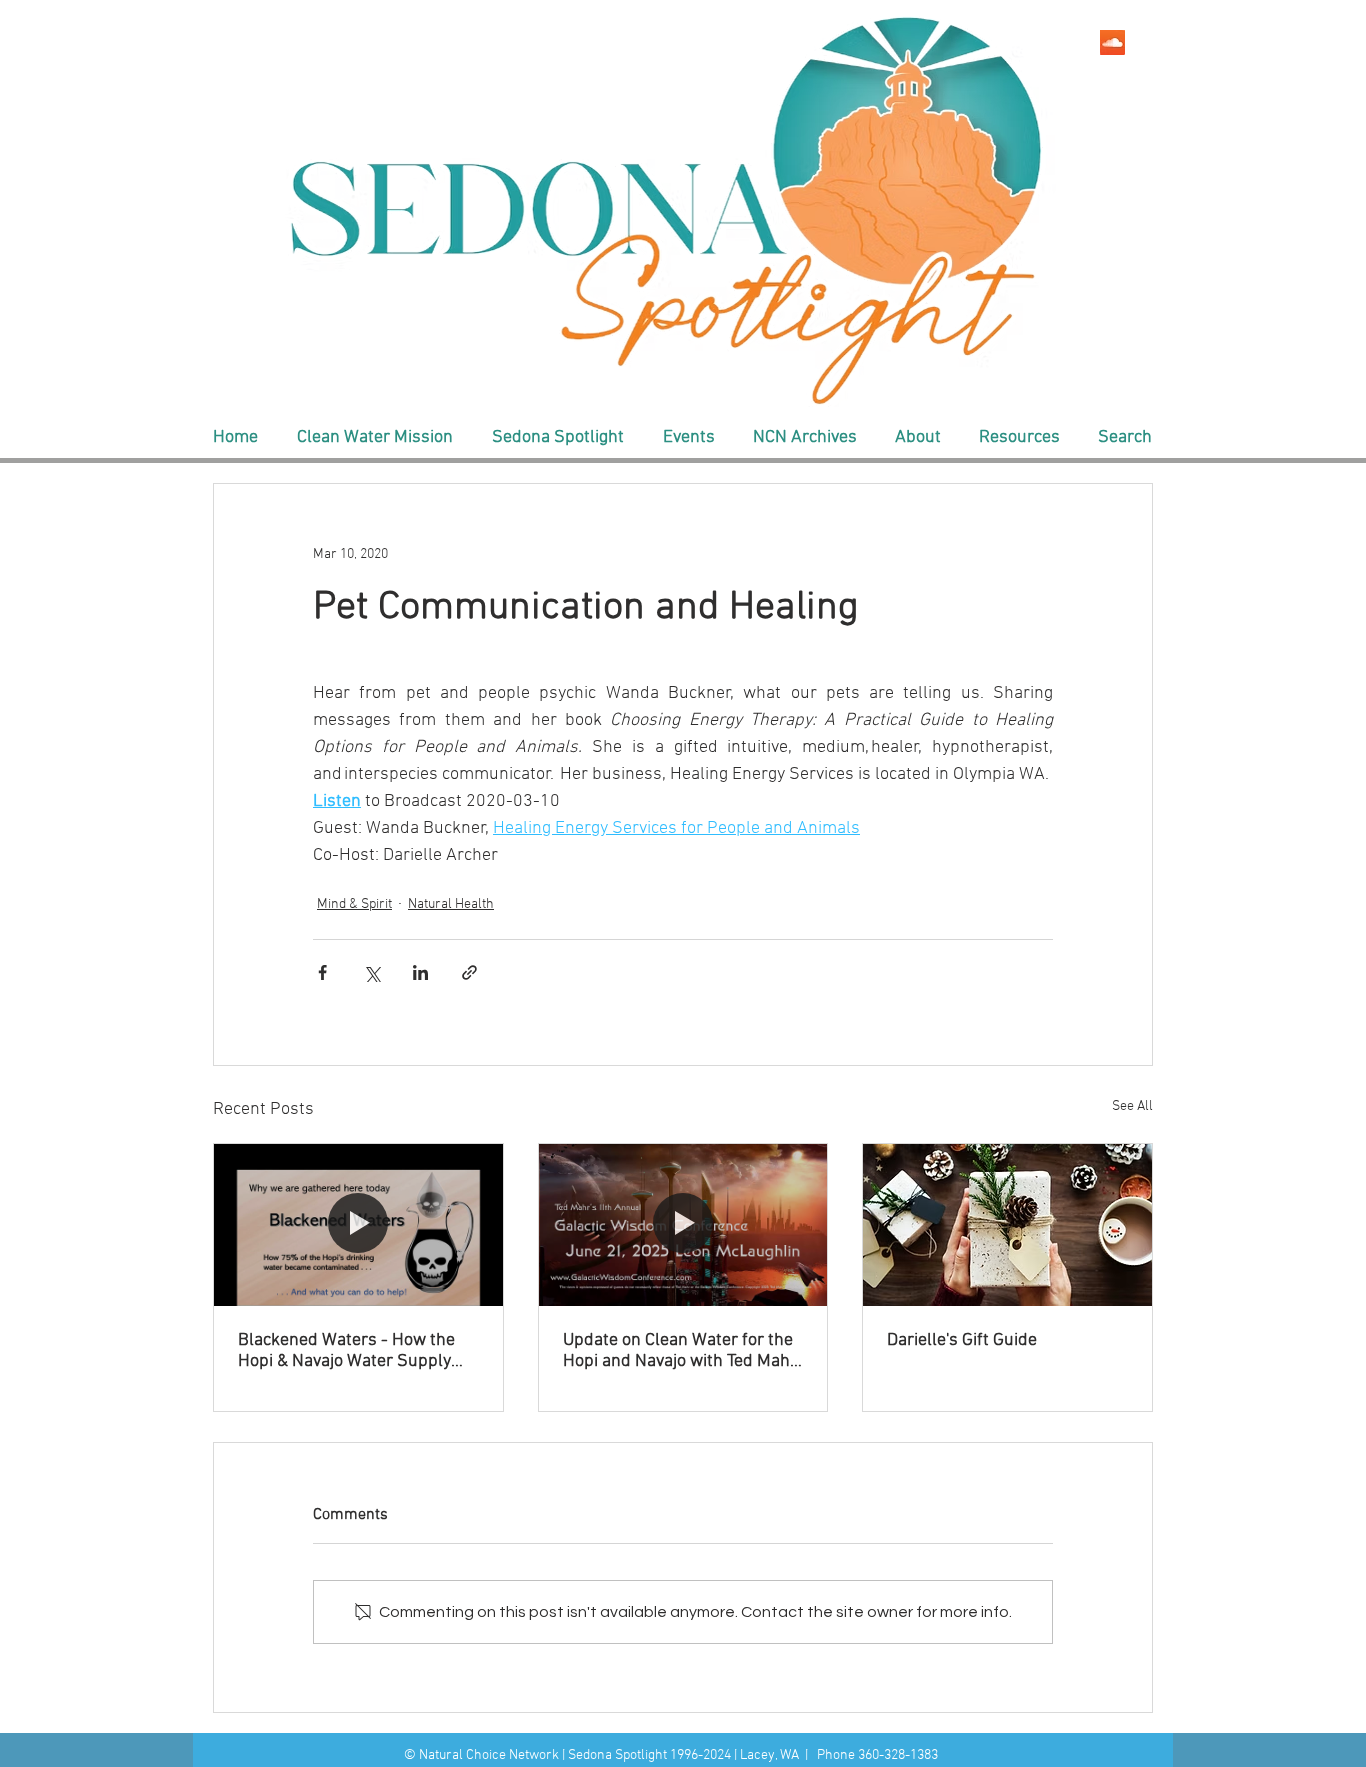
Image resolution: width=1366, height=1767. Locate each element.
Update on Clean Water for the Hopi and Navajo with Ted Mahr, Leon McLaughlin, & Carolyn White (681, 1351)
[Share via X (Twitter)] (371, 972)
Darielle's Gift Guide (962, 1340)
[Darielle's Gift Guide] (1007, 1225)
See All (1132, 1106)
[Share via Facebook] (322, 972)
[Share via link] (469, 972)
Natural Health (451, 904)
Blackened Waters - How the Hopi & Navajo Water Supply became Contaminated (346, 1351)
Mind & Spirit (354, 904)
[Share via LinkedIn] (420, 972)
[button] (374, 438)
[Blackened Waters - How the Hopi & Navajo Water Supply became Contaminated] (358, 1225)
